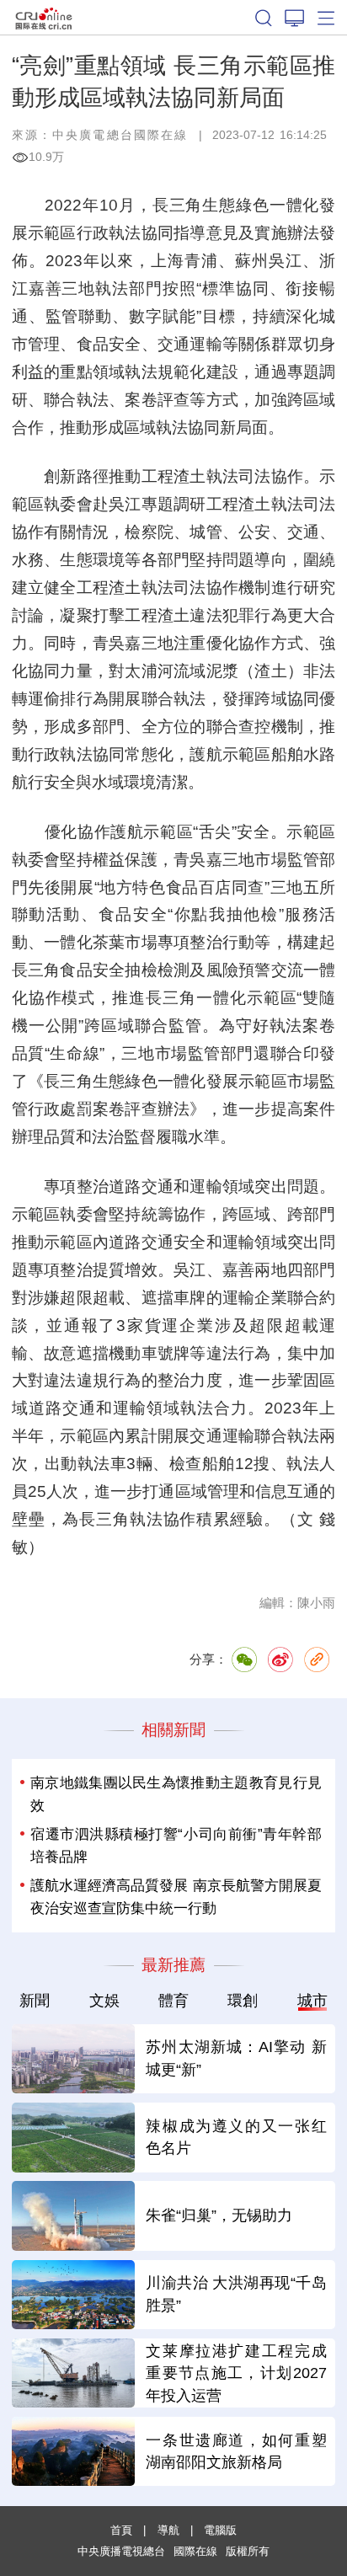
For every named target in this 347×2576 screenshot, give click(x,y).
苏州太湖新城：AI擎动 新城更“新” (236, 2058)
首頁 (121, 2530)
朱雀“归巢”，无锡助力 (219, 2215)
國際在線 (44, 17)
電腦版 (220, 2530)
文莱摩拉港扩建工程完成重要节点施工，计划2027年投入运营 (236, 2374)
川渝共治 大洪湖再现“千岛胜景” (236, 2294)
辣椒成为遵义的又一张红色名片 (236, 2138)
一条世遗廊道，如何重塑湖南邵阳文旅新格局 (236, 2452)
